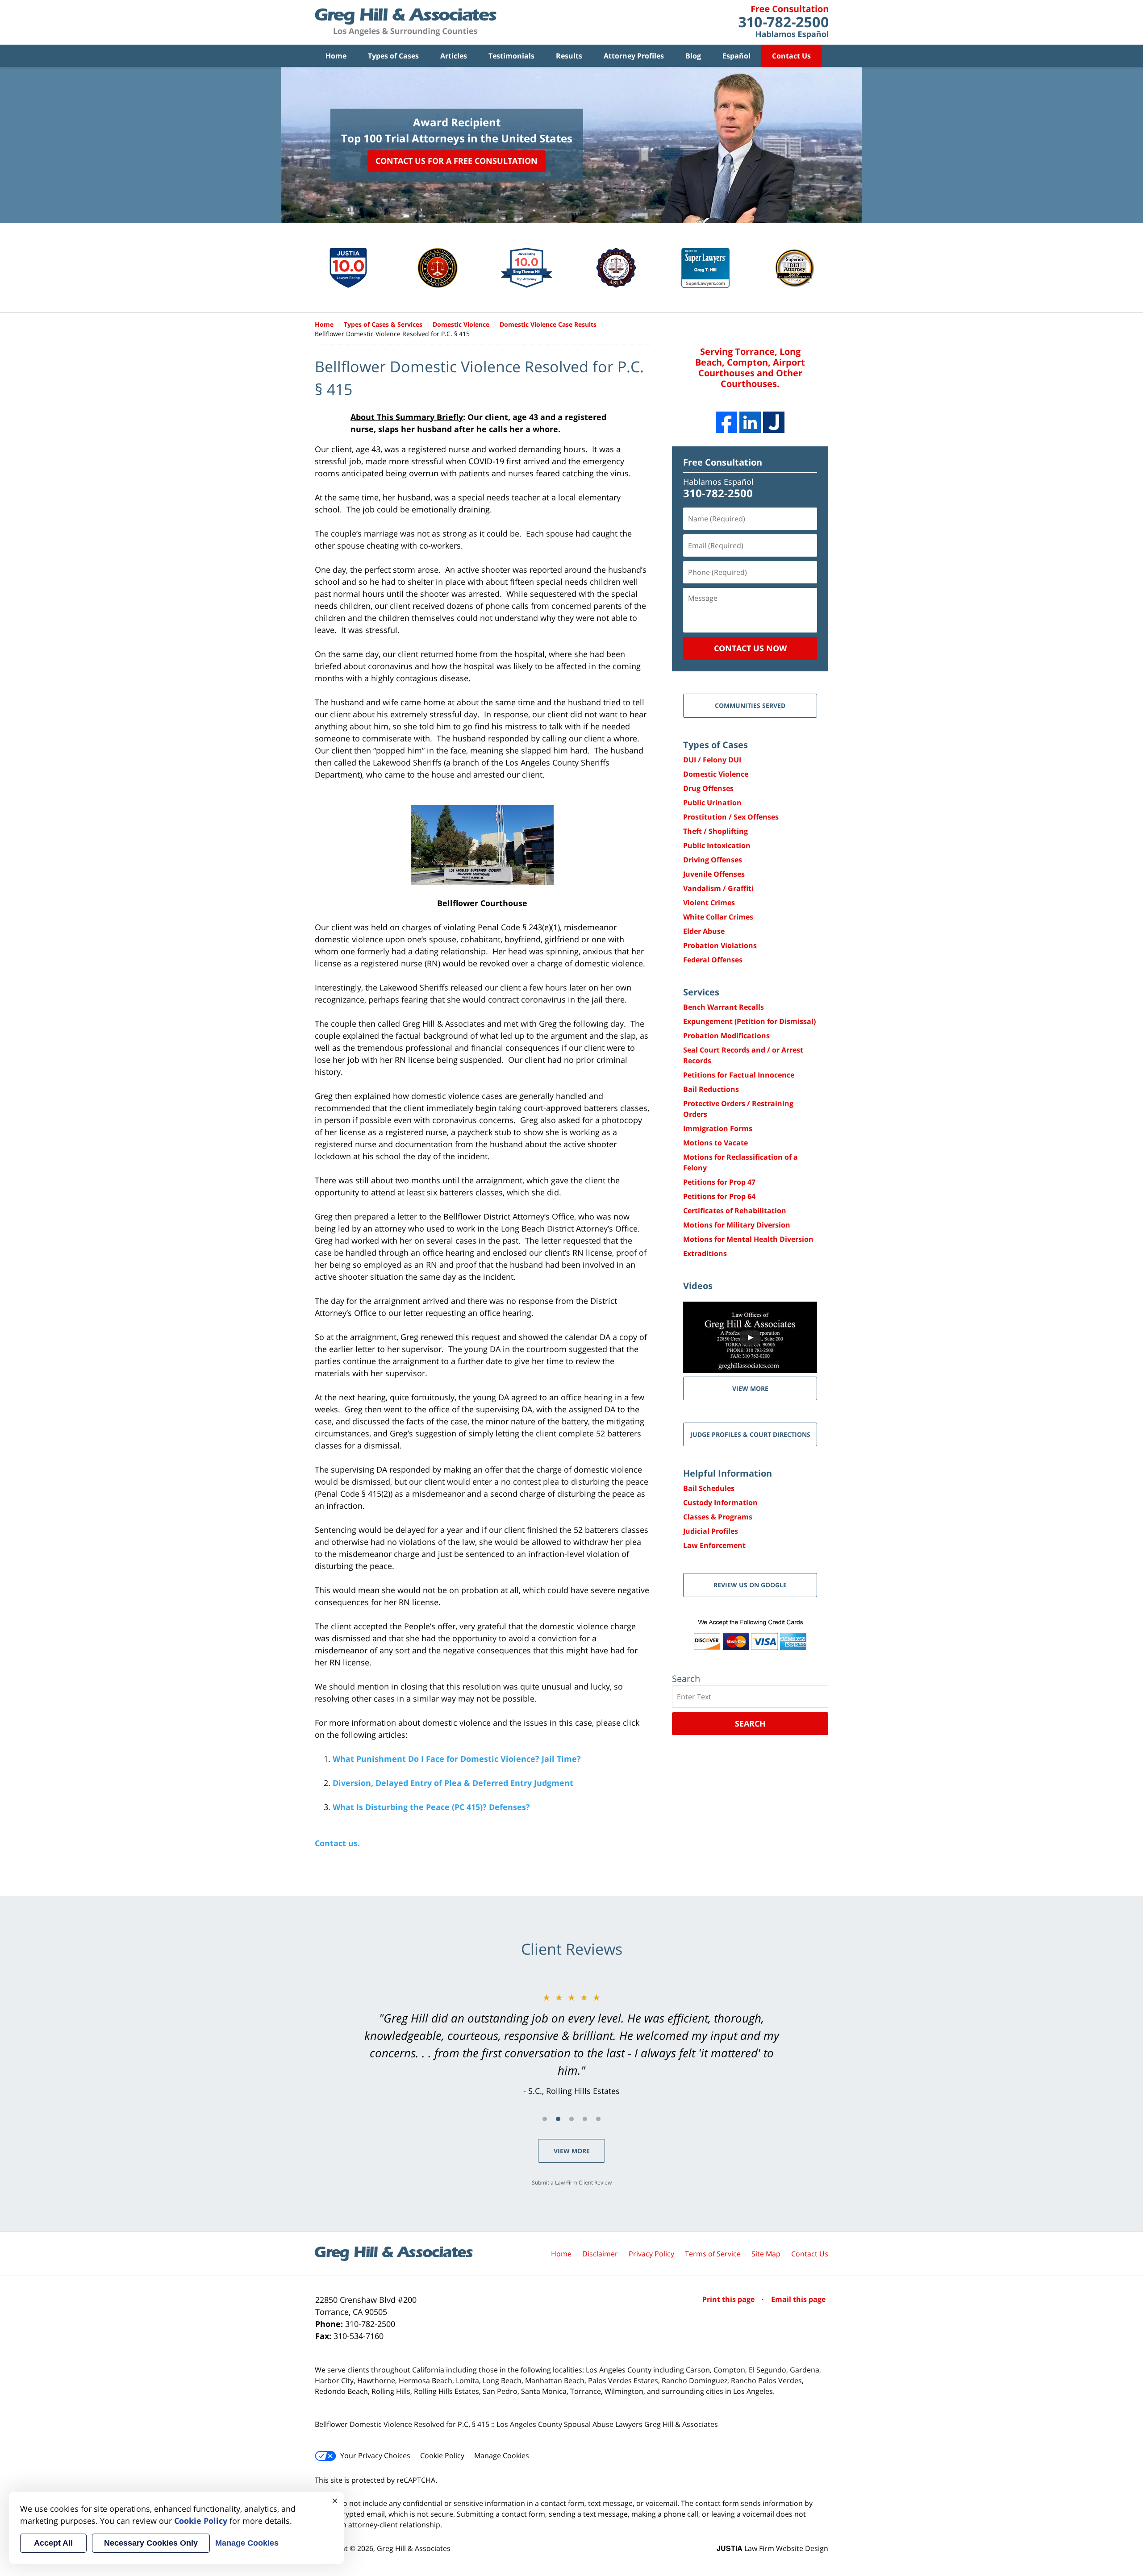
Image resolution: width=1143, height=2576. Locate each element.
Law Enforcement (714, 1545)
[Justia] (774, 422)
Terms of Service (713, 2254)
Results (569, 56)
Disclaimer (600, 2254)
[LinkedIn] (750, 422)
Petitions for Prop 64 (719, 1196)
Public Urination (712, 803)
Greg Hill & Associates (414, 2548)
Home (336, 56)
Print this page (729, 2299)
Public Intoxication (717, 845)
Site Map (766, 2254)
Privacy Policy (651, 2254)
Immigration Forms (718, 1128)
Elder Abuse (704, 931)
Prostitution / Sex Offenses (731, 817)
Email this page (798, 2299)
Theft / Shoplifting (715, 831)
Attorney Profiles (634, 56)
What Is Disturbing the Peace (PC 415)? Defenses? (431, 1807)
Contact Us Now (750, 648)
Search (750, 1723)
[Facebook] (726, 422)
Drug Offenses (708, 788)
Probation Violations (720, 945)
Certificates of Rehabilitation (735, 1211)
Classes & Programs (718, 1517)
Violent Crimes (709, 903)
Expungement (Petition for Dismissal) (749, 1021)
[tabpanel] (571, 2044)
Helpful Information (728, 1473)
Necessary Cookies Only (151, 2543)
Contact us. (337, 1843)
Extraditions (705, 1253)
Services (701, 992)
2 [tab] (558, 2119)
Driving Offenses (713, 860)
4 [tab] (585, 2119)
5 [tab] (598, 2119)
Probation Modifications (726, 1036)
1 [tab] (545, 2119)
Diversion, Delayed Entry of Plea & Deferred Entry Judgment (453, 1783)
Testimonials (511, 56)
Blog (693, 56)
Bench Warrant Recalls (724, 1007)
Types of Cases (393, 56)
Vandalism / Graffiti (718, 888)
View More (572, 2151)
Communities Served (750, 705)
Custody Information (720, 1502)
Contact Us (791, 56)
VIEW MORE (750, 1388)
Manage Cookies (502, 2455)
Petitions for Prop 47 (719, 1182)
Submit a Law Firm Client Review (572, 2183)
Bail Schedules (709, 1488)
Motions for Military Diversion (737, 1225)
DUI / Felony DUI (712, 760)
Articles (454, 56)
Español (736, 56)
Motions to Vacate (715, 1143)
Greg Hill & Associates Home (406, 22)
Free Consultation (723, 462)
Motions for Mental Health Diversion (748, 1239)
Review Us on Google (750, 1585)
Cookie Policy (442, 2455)
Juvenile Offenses (714, 874)
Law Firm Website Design (772, 2548)
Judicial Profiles (711, 1531)
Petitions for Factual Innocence (739, 1075)
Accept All (53, 2543)
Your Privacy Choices (375, 2455)
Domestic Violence (716, 774)
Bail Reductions (711, 1089)
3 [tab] (571, 2119)
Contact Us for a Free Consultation (457, 161)
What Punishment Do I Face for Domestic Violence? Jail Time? (457, 1759)
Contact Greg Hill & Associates (783, 22)
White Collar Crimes (718, 917)
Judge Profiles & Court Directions (750, 1434)
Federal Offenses (713, 960)
